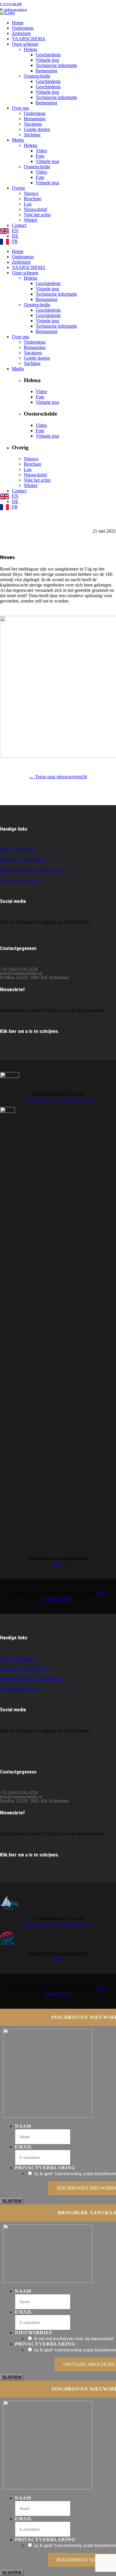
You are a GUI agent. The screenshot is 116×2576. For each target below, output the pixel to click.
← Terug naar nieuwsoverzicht (58, 777)
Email (24, 2147)
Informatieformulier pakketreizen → (34, 870)
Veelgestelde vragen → (22, 880)
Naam (23, 2126)
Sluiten (12, 2201)
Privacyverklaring (46, 2168)
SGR (58, 1564)
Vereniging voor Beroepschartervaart (58, 1099)
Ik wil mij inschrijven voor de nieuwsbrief (74, 2338)
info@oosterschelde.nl (16, 10)
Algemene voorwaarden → (26, 860)
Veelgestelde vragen (19, 1689)
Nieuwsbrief (34, 2333)
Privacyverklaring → (20, 850)
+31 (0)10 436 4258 (11, 4)
